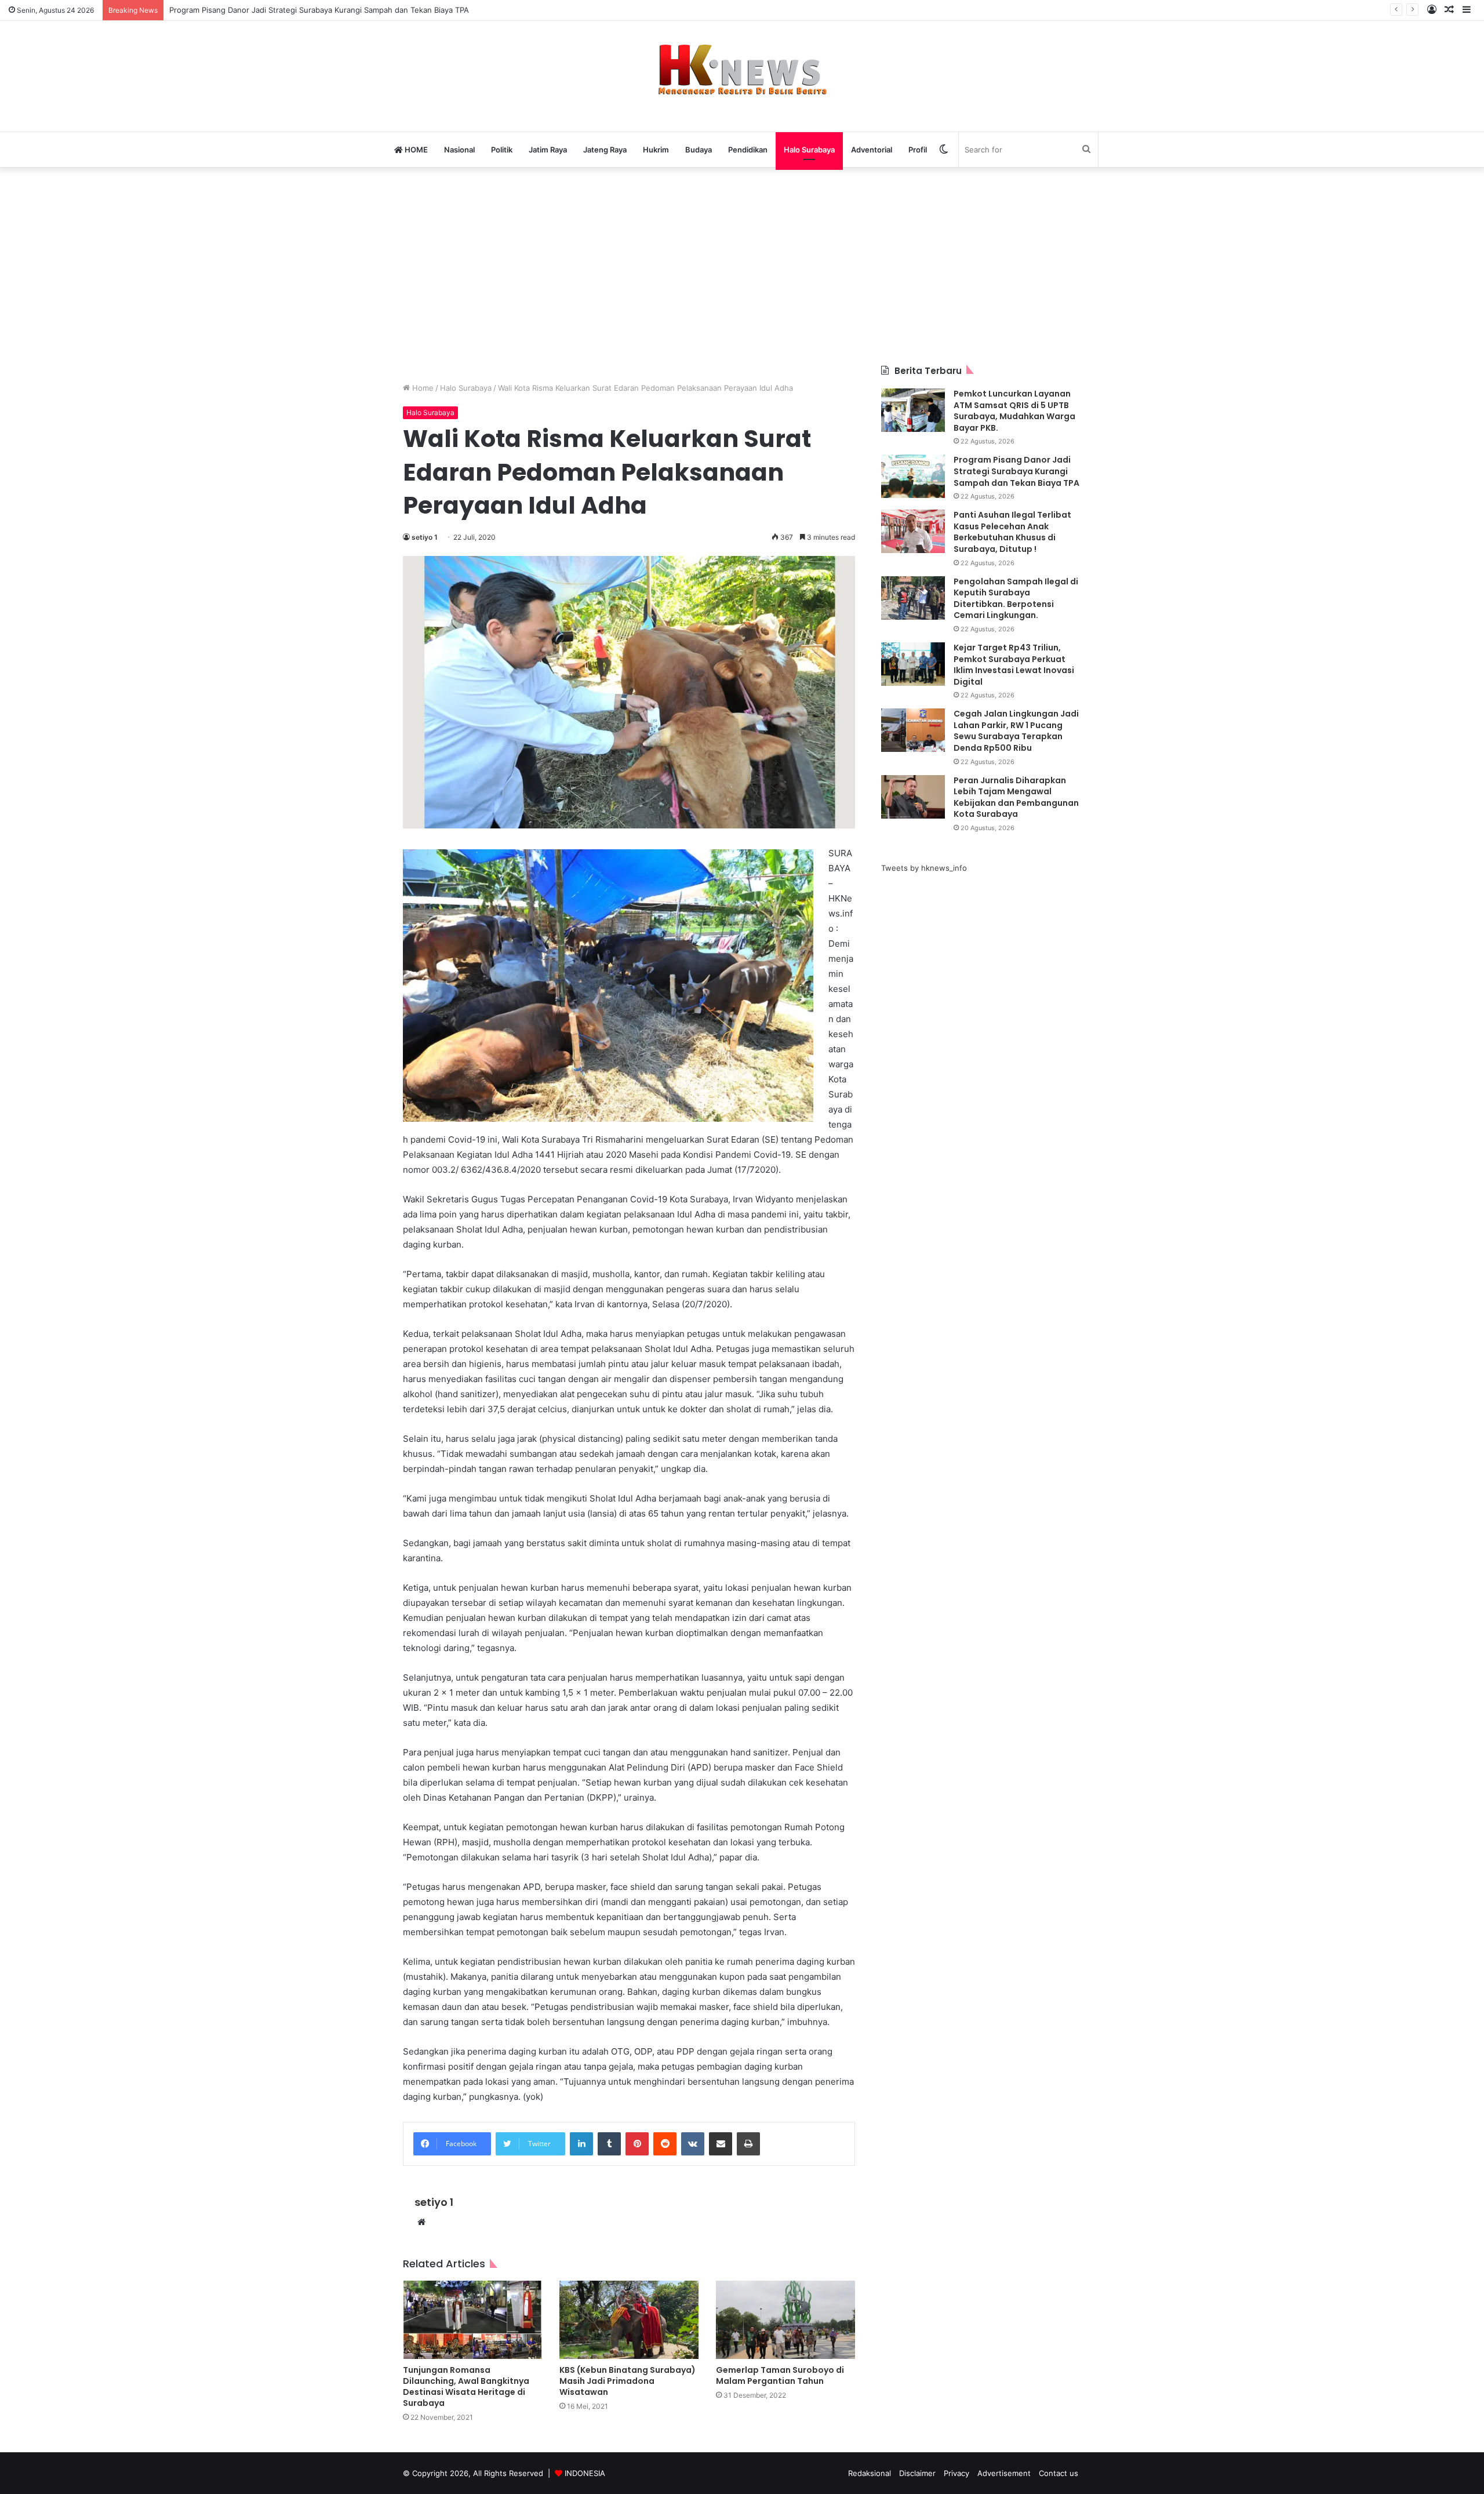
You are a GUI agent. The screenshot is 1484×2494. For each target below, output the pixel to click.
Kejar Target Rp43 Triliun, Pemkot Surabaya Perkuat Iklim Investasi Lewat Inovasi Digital (1014, 665)
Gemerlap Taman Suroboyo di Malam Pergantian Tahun (780, 2375)
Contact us (1059, 2473)
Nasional (459, 150)
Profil (918, 150)
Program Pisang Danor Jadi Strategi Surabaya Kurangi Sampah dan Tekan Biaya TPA (319, 10)
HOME (415, 150)
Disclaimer (917, 2473)
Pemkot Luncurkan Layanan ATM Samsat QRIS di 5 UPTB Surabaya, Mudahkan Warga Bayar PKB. (1014, 411)
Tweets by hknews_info (924, 868)
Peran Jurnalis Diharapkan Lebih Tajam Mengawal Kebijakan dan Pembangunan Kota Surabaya (1016, 797)
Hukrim (656, 150)
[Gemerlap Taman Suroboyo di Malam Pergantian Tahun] (785, 2320)
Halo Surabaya (809, 150)
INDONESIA (585, 2473)
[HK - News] (742, 70)
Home (422, 388)
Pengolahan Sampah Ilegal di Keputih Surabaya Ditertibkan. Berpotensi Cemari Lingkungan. (1016, 599)
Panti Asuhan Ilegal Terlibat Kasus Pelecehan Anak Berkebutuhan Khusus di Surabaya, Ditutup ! (1012, 532)
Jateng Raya (605, 150)
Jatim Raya (548, 150)
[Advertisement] (742, 266)
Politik (502, 150)
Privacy (956, 2473)
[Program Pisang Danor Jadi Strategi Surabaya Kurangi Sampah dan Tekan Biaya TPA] (913, 476)
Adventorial (872, 150)
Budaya (699, 150)
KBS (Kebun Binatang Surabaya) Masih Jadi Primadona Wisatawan (628, 2381)
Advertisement (1004, 2473)
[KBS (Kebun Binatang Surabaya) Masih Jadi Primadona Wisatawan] (629, 2320)
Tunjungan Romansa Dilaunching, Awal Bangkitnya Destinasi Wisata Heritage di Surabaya (466, 2386)
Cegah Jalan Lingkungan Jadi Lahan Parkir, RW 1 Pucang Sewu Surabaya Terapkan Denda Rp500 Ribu (1016, 731)
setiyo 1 (425, 537)
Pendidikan (748, 150)
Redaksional (870, 2473)
